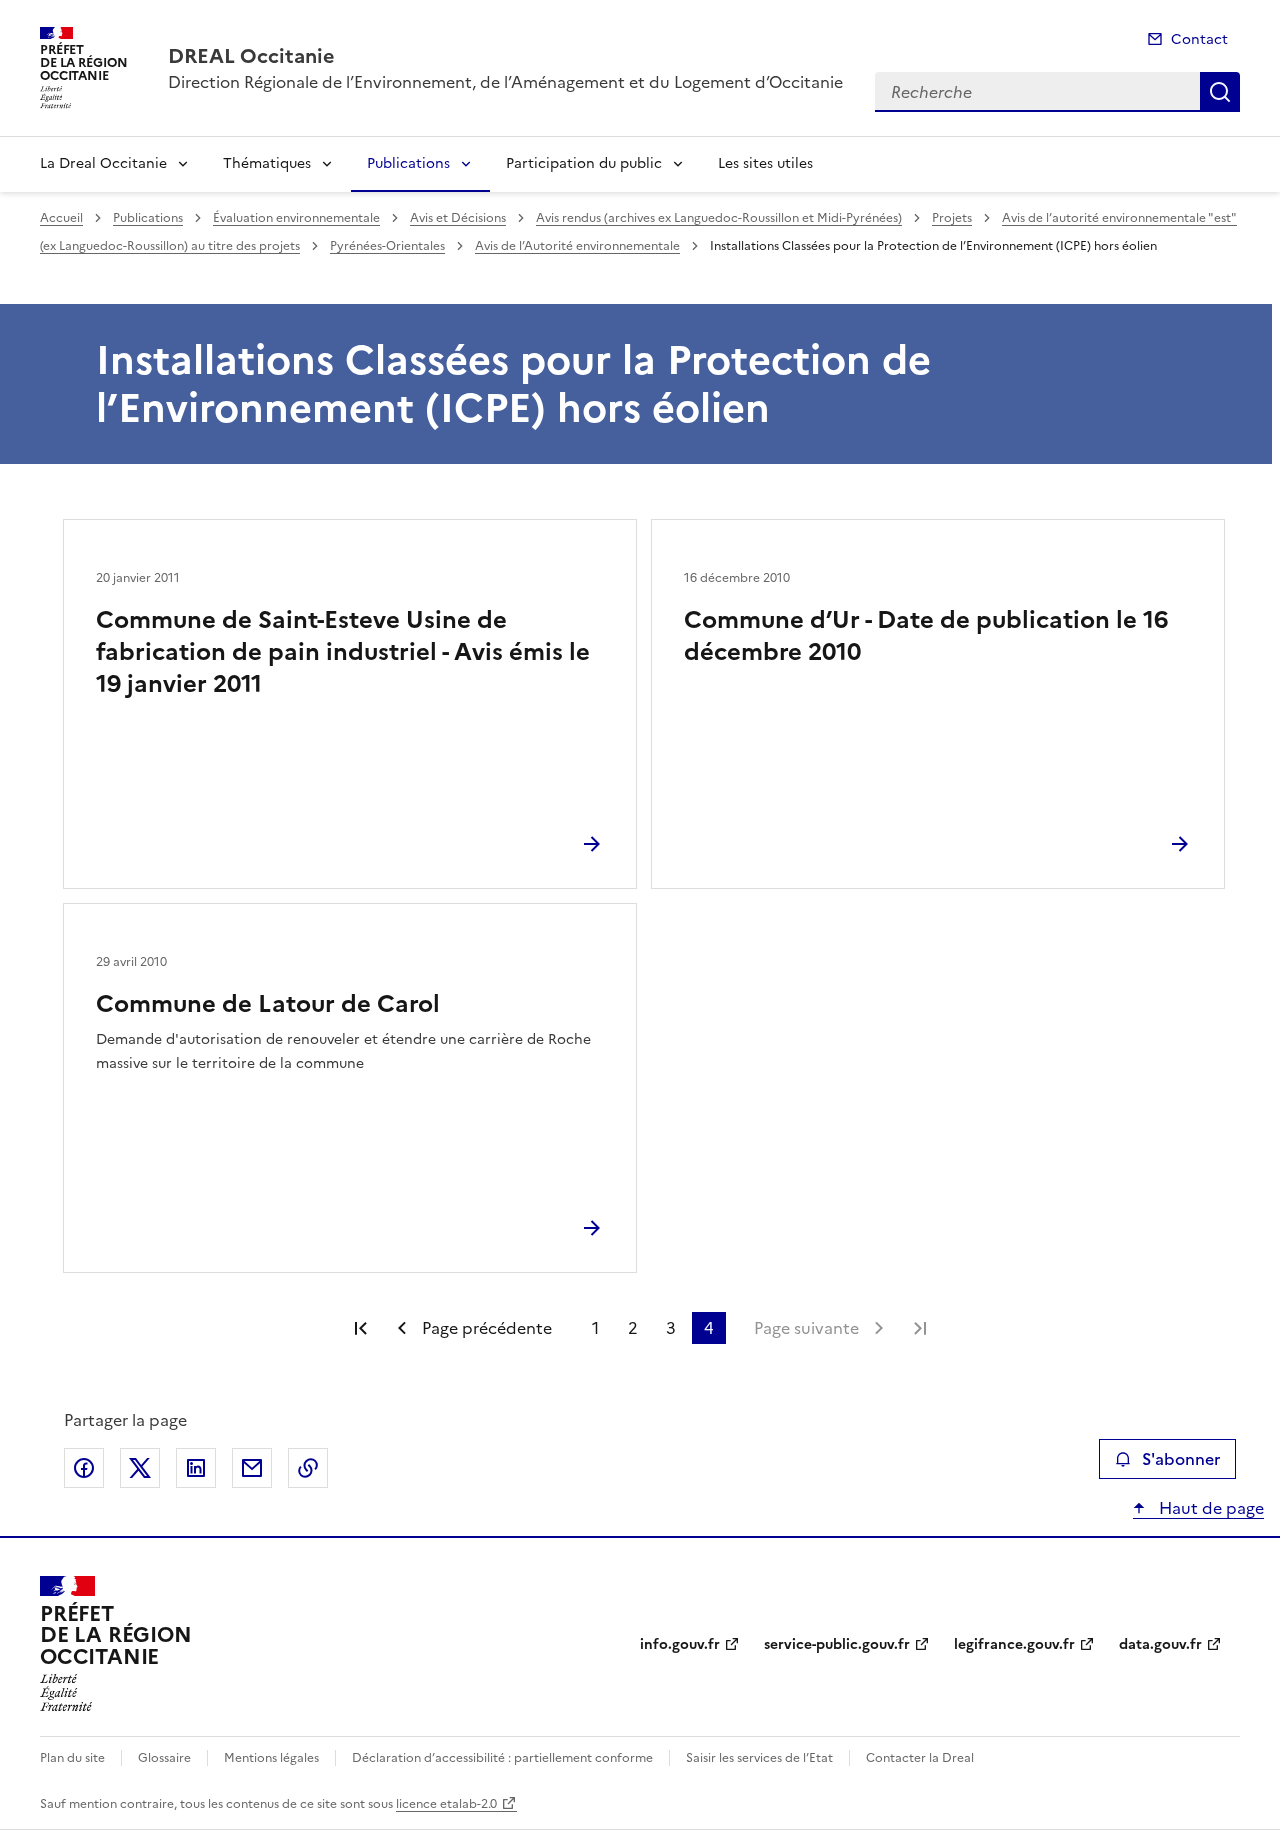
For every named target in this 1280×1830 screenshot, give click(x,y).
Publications (408, 163)
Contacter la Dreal (920, 1758)
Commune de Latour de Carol (268, 1004)
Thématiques (267, 163)
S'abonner (1181, 1459)
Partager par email (252, 1468)
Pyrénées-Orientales (387, 246)
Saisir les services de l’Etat (759, 1758)
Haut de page (1209, 1508)
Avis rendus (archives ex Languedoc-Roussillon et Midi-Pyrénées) (719, 218)
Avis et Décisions (458, 218)
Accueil (61, 218)
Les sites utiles (765, 163)
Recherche (1220, 92)
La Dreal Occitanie (103, 163)
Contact (1199, 39)
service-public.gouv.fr (837, 1644)
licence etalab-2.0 (446, 1804)
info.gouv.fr (680, 1644)
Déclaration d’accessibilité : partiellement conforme (502, 1758)
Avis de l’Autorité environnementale (577, 246)
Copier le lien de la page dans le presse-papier (308, 1468)
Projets (952, 218)
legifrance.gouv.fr (1014, 1644)
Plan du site (72, 1758)
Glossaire (164, 1758)
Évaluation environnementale (296, 218)
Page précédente (487, 1328)
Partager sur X (140, 1468)
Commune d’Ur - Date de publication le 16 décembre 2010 (926, 636)
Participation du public (584, 163)
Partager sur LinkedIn (196, 1468)
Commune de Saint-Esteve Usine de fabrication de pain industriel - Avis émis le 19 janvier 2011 (343, 652)
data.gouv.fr (1160, 1644)
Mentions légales (271, 1758)
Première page (361, 1328)
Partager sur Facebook (84, 1468)
